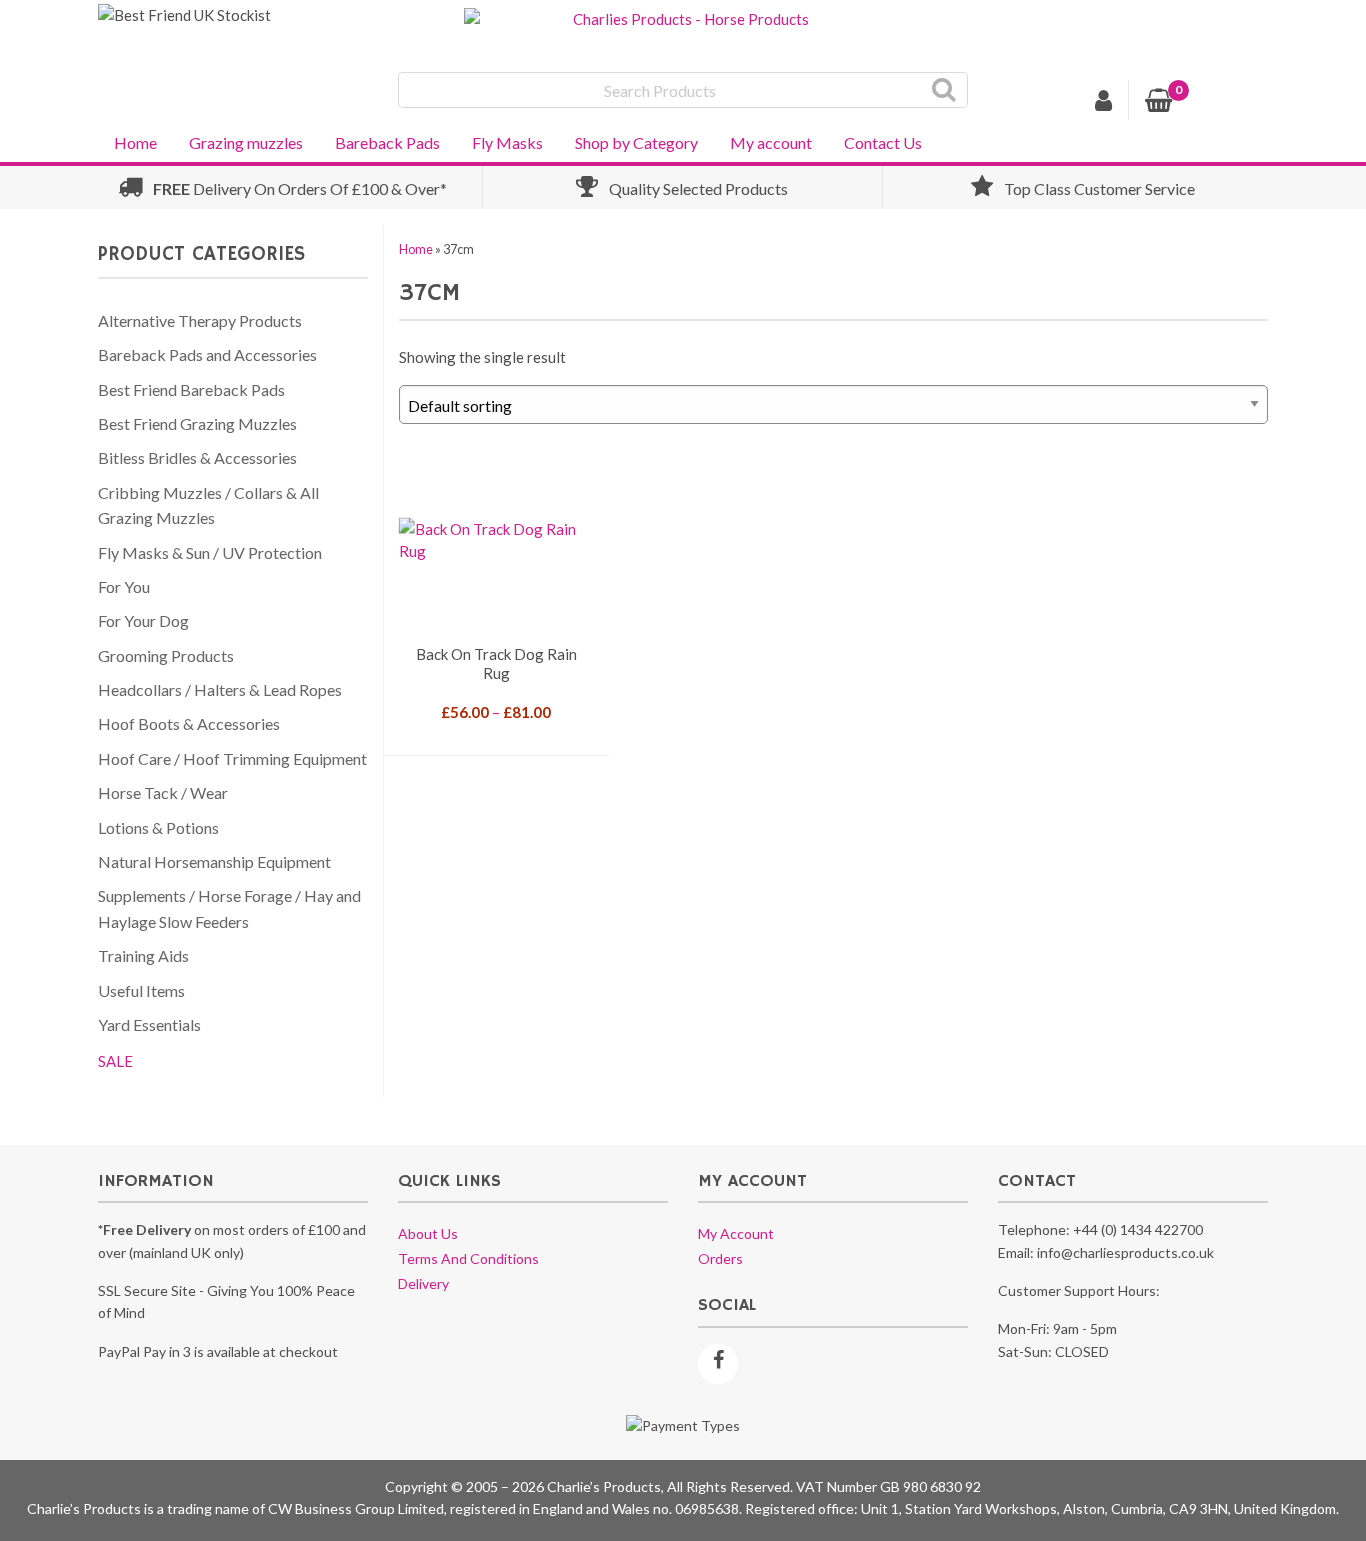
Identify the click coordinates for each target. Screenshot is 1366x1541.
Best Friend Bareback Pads (191, 389)
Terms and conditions (468, 1258)
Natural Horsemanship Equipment (214, 861)
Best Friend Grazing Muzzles (197, 423)
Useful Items (141, 990)
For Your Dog (143, 620)
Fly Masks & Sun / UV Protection (210, 552)
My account (771, 142)
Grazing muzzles (246, 142)
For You (124, 586)
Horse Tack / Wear (163, 792)
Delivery (423, 1283)
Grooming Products (166, 655)
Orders (720, 1258)
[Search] (944, 90)
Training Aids (143, 955)
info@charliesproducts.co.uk (1125, 1252)
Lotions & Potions (158, 827)
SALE (115, 1061)
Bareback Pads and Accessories (207, 354)
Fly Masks (507, 142)
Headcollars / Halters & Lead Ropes (220, 689)
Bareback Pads (387, 142)
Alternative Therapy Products (200, 320)
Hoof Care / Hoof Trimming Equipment (232, 758)
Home (135, 142)
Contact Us (883, 142)
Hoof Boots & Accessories (189, 723)
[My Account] (1104, 103)
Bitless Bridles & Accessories (197, 457)
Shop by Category (636, 142)
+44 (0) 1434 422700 (1138, 1229)
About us (428, 1233)
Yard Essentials (149, 1024)
